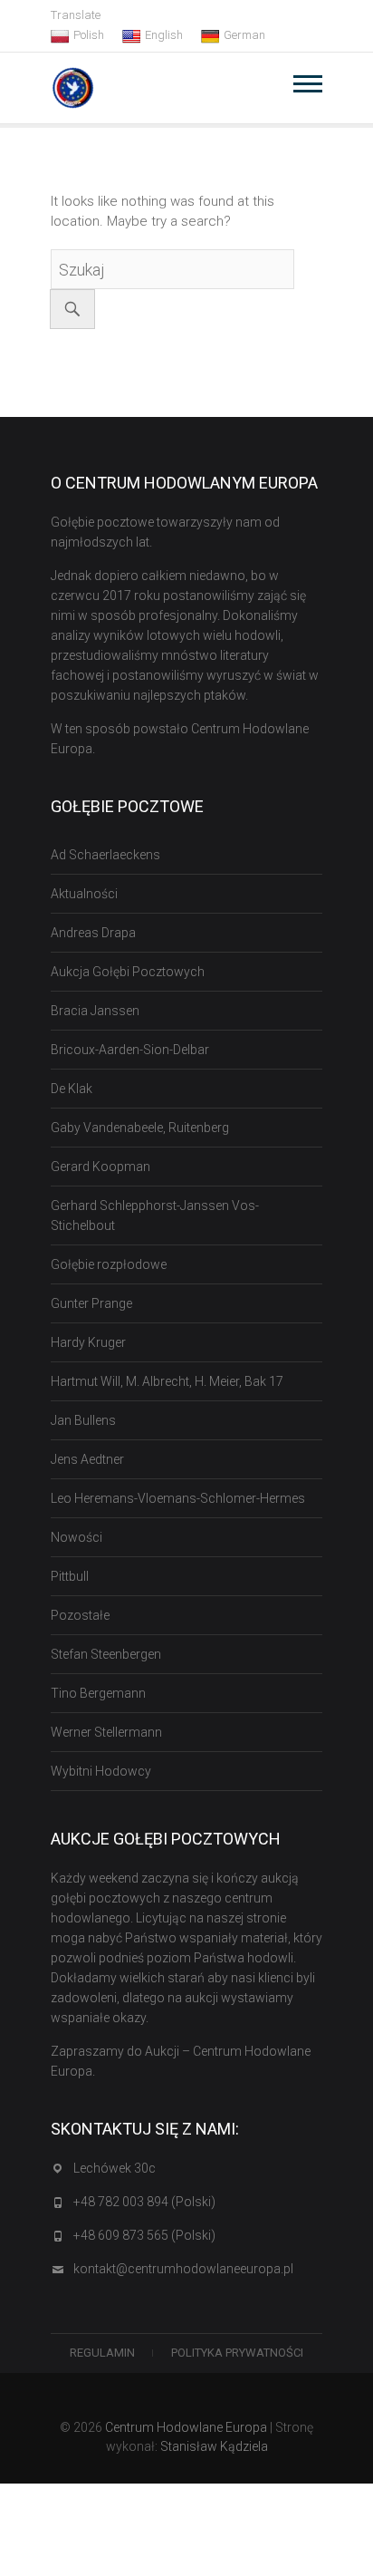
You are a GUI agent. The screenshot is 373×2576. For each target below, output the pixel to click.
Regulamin (102, 2353)
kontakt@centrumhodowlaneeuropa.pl (183, 2269)
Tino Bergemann (98, 1693)
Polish (89, 35)
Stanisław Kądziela (214, 2446)
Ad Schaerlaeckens (105, 855)
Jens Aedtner (87, 1459)
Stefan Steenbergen (106, 1654)
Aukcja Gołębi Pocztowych (128, 972)
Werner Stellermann (106, 1732)
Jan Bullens (83, 1420)
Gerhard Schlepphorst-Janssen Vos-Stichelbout (155, 1215)
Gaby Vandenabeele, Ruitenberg (140, 1128)
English (164, 35)
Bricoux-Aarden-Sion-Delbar (130, 1050)
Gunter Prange (91, 1303)
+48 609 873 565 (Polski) (144, 2235)
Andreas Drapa (93, 933)
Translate (76, 15)
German (244, 35)
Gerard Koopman (100, 1167)
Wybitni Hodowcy (101, 1771)
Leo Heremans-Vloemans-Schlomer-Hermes (178, 1498)
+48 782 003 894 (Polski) (144, 2202)
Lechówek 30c (115, 2168)
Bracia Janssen (95, 1011)
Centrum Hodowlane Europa (186, 2427)
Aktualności (84, 894)
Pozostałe (80, 1615)
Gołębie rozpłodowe (109, 1264)
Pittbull (70, 1576)
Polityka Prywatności (237, 2353)
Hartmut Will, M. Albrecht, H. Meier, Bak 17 (167, 1381)
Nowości (77, 1537)
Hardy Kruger (88, 1342)
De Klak (72, 1089)
